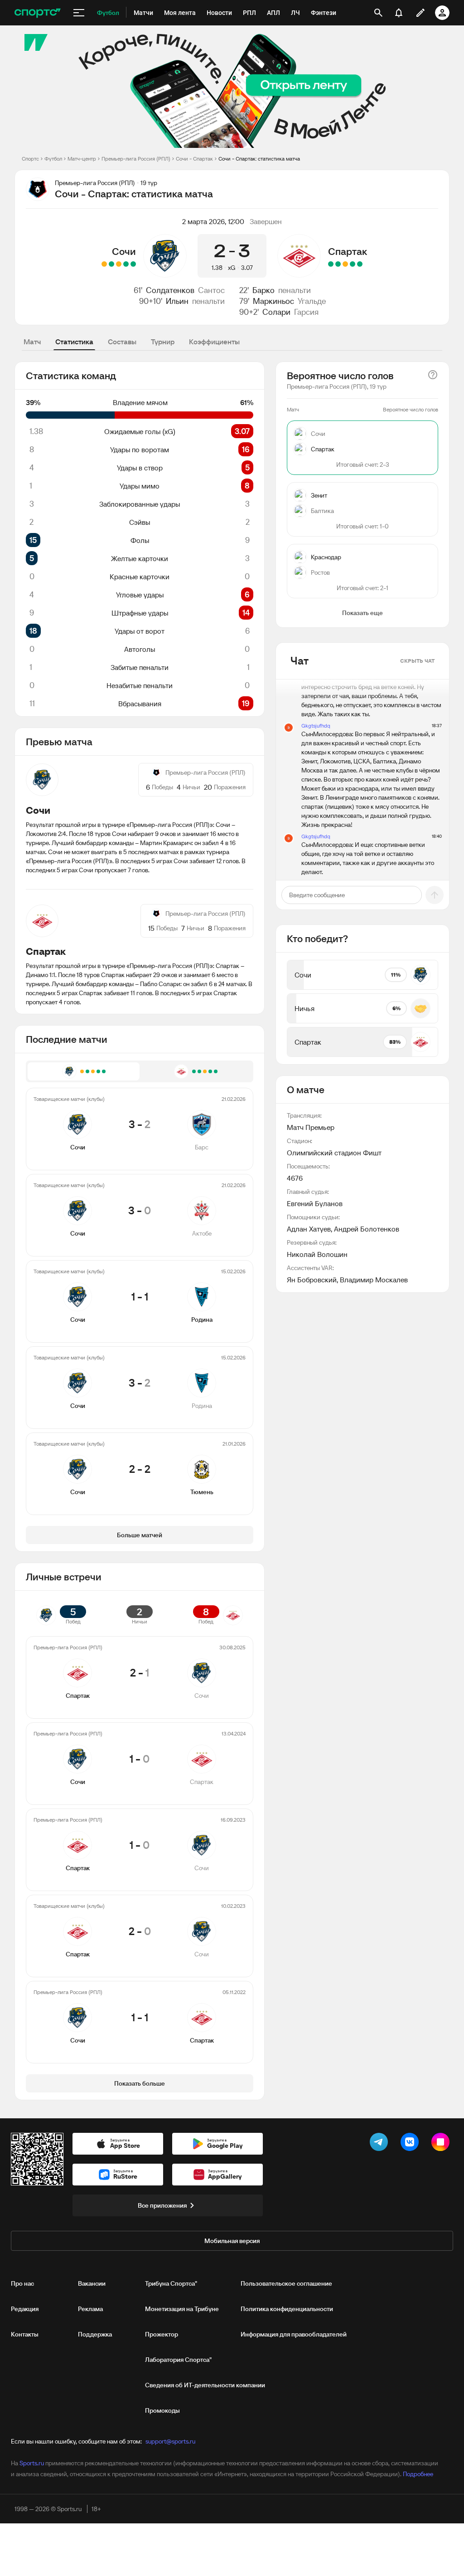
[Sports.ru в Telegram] (381, 2144)
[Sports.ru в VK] (411, 2144)
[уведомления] (399, 13)
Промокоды (162, 2410)
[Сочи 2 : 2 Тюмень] (104, 264)
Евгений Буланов (315, 1203)
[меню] (79, 13)
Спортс (30, 159)
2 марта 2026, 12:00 (213, 221)
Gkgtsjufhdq (316, 726)
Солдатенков (170, 290)
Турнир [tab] (163, 342)
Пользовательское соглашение (286, 2283)
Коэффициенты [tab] (214, 342)
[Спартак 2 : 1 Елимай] (360, 264)
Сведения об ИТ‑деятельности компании (205, 2385)
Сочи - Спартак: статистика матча (259, 159)
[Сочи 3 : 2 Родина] (111, 264)
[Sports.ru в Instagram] (442, 2144)
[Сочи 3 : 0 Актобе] (126, 264)
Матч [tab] (32, 342)
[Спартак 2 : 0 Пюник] (331, 264)
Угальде (312, 301)
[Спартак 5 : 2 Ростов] (353, 264)
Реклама (90, 2309)
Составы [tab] (122, 342)
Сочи (124, 251)
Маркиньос (273, 301)
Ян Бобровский (312, 1280)
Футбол (53, 159)
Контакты (25, 2334)
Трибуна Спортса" (171, 2283)
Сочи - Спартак (194, 159)
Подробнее (418, 2474)
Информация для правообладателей (294, 2334)
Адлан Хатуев (309, 1229)
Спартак (348, 251)
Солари (276, 312)
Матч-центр (82, 159)
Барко (263, 290)
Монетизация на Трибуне (182, 2309)
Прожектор (162, 2334)
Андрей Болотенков (367, 1229)
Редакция (25, 2309)
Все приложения (162, 2205)
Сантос (211, 290)
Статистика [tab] (74, 342)
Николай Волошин (317, 1254)
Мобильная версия (232, 2241)
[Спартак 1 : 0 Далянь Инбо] (338, 264)
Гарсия (306, 312)
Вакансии (92, 2283)
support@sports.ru (170, 2441)
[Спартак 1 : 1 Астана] (345, 264)
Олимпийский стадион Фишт (334, 1153)
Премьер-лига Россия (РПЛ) (136, 159)
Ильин (177, 301)
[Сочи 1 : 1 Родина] (119, 264)
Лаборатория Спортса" (178, 2360)
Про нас (22, 2283)
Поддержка (95, 2334)
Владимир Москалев (374, 1280)
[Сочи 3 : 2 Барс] (133, 264)
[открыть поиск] (378, 13)
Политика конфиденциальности (287, 2309)
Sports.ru (32, 2463)
